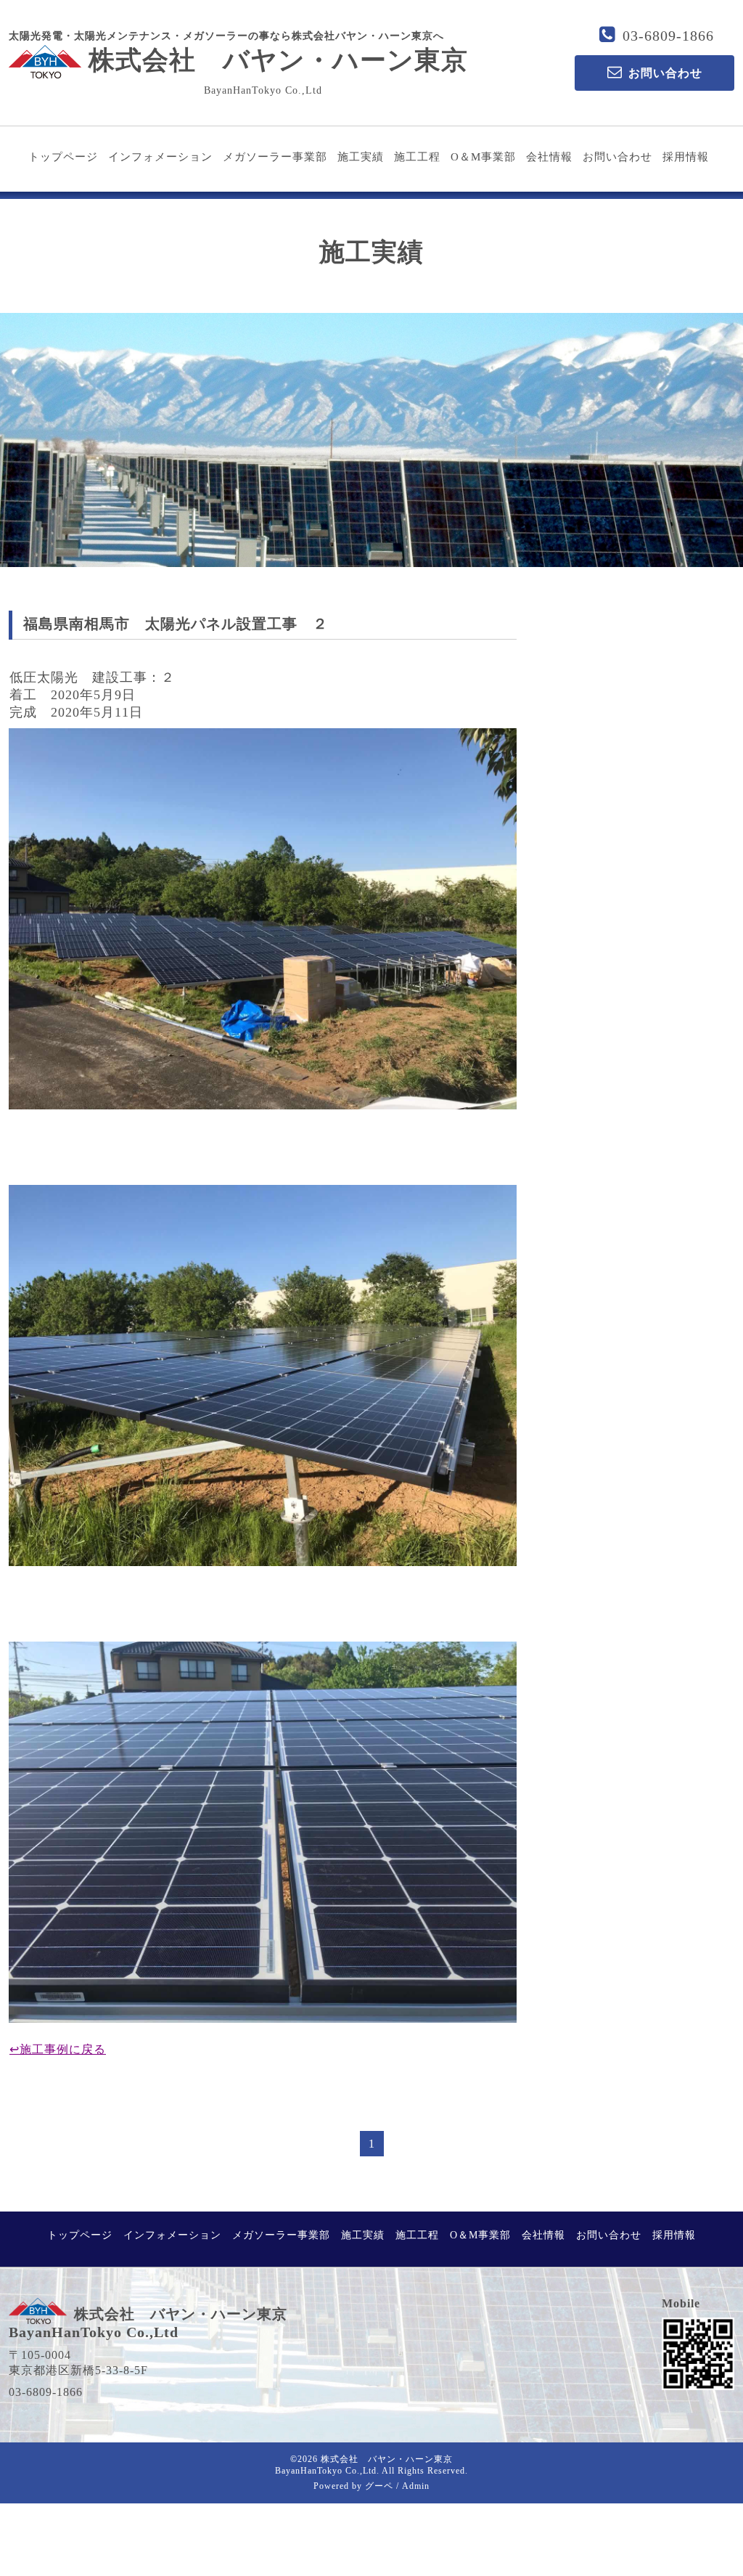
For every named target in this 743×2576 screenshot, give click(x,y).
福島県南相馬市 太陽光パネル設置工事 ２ (176, 624)
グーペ (379, 2486)
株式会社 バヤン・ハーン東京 (278, 60)
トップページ (63, 157)
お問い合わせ (617, 157)
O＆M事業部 (483, 157)
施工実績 (361, 157)
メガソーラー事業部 (275, 157)
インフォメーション (160, 157)
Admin (416, 2486)
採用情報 (686, 157)
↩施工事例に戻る (58, 2049)
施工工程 (417, 157)
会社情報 (549, 157)
